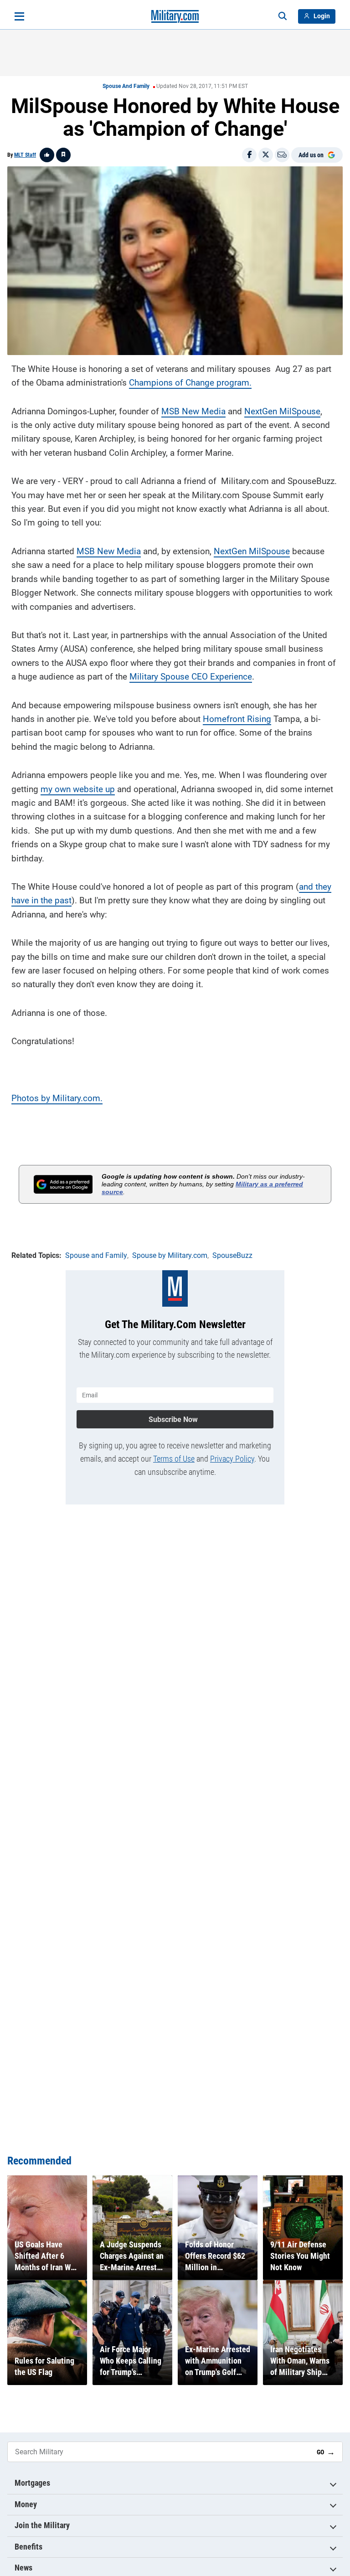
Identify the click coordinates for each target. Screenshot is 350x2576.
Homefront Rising (237, 719)
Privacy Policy (232, 1459)
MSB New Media (193, 411)
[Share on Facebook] (249, 155)
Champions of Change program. (190, 383)
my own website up (78, 789)
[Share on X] (266, 155)
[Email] (282, 155)
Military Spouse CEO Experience (191, 677)
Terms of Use (174, 1459)
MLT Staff (25, 155)
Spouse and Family (126, 86)
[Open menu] (19, 16)
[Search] (283, 16)
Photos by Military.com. (57, 1098)
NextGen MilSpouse (282, 411)
